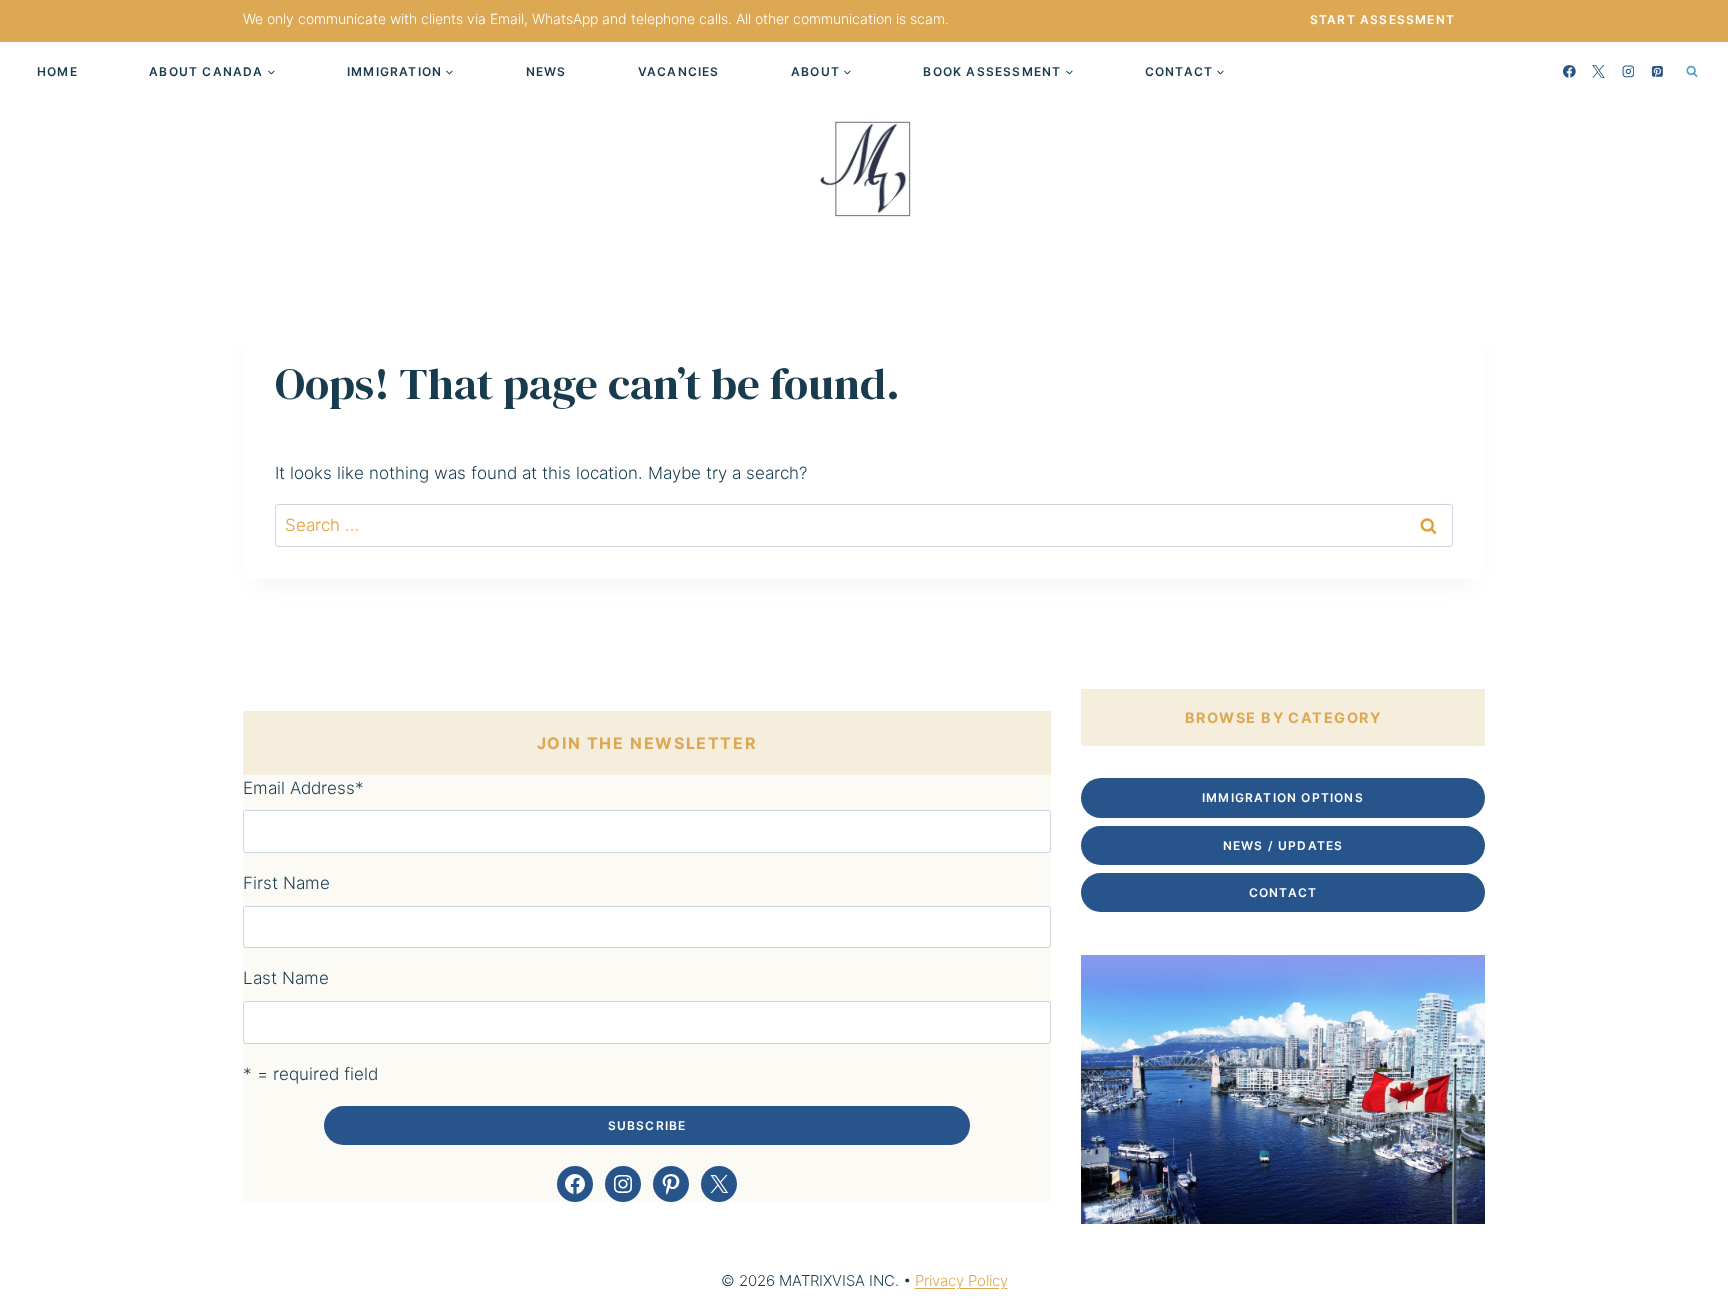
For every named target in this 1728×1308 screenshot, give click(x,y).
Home (57, 71)
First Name (286, 883)
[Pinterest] (1658, 71)
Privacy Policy (961, 1280)
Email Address (303, 788)
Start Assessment (1382, 19)
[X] (1599, 71)
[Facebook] (1570, 71)
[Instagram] (1628, 71)
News (546, 71)
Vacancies (679, 71)
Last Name (286, 978)
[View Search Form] (1692, 71)
